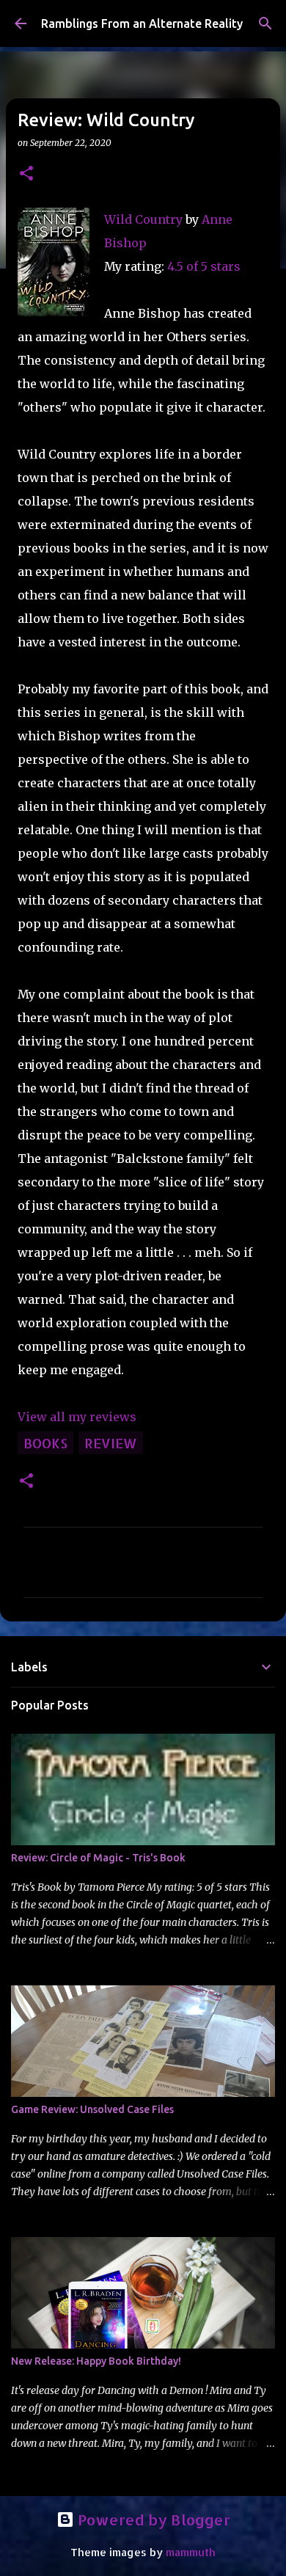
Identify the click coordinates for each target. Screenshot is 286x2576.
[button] (26, 174)
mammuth (191, 2552)
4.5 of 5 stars (204, 266)
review (111, 1443)
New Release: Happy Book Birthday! (96, 2361)
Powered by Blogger (152, 2520)
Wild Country (143, 219)
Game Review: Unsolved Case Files (92, 2109)
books (45, 1443)
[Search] (265, 23)
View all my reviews (77, 1417)
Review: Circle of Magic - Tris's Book (98, 1858)
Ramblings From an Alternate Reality (142, 23)
